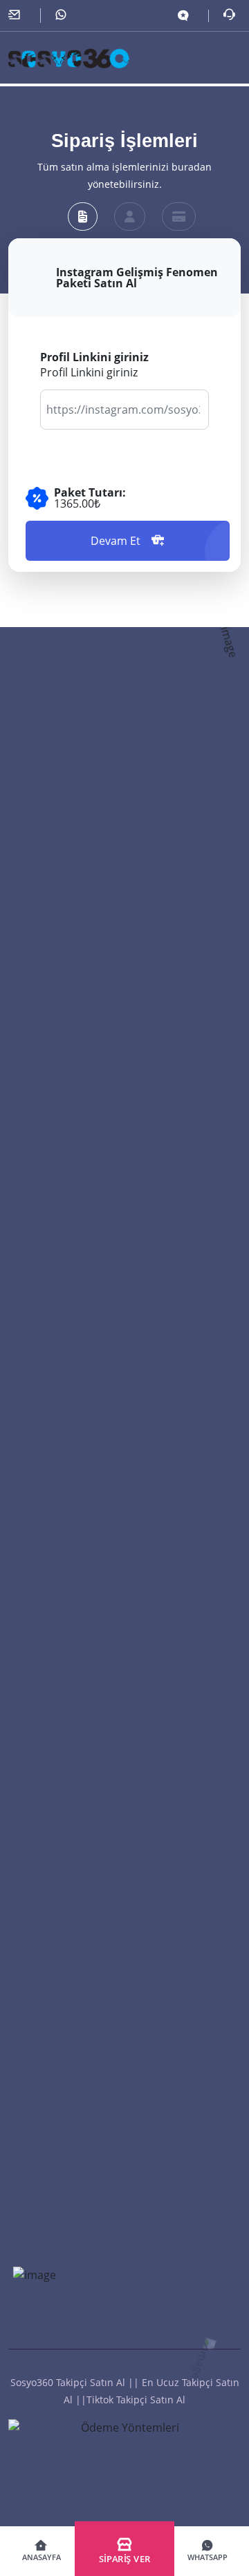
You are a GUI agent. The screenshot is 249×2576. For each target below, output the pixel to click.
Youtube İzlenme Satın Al (67, 2124)
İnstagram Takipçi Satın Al (69, 1207)
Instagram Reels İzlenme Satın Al (85, 1956)
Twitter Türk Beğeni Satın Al (74, 1805)
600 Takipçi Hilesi (49, 1263)
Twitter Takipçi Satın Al (62, 1068)
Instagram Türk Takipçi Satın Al (81, 983)
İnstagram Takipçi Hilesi (64, 1236)
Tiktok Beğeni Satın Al (60, 1470)
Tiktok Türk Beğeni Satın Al (72, 1498)
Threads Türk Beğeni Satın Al (76, 1554)
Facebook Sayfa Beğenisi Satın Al (86, 1610)
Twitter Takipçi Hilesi (57, 1347)
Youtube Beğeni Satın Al (65, 1582)
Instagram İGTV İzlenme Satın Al (84, 2012)
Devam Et (116, 541)
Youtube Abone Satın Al (64, 1291)
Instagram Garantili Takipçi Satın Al (91, 1012)
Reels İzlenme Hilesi (55, 2320)
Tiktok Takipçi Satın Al (59, 1151)
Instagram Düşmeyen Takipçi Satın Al (96, 956)
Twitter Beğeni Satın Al (62, 1666)
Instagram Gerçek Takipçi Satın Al (87, 1039)
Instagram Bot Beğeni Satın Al (79, 1722)
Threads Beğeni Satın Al (64, 1526)
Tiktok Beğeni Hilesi (55, 1890)
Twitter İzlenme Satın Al (64, 2040)
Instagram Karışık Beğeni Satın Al (86, 1778)
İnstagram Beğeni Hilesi (64, 1861)
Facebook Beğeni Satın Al (68, 1637)
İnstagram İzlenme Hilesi (67, 2376)
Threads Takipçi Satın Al (64, 1180)
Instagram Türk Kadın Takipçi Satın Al (96, 1124)
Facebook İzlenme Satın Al (71, 2068)
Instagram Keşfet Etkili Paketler (82, 2264)
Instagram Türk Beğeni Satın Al (81, 1749)
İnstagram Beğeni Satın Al (69, 1834)
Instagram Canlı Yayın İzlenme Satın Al (99, 2180)
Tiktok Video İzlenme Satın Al (77, 2096)
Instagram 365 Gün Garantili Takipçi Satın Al (113, 1095)
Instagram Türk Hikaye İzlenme (82, 1984)
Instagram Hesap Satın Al (68, 2291)
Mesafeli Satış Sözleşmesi (68, 1403)
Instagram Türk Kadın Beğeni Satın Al (96, 1693)
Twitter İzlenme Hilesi (59, 2347)
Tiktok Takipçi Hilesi (55, 1319)
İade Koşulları (40, 1375)
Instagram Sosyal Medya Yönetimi (89, 2208)
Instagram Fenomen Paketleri (78, 2236)
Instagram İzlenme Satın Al (72, 2152)
